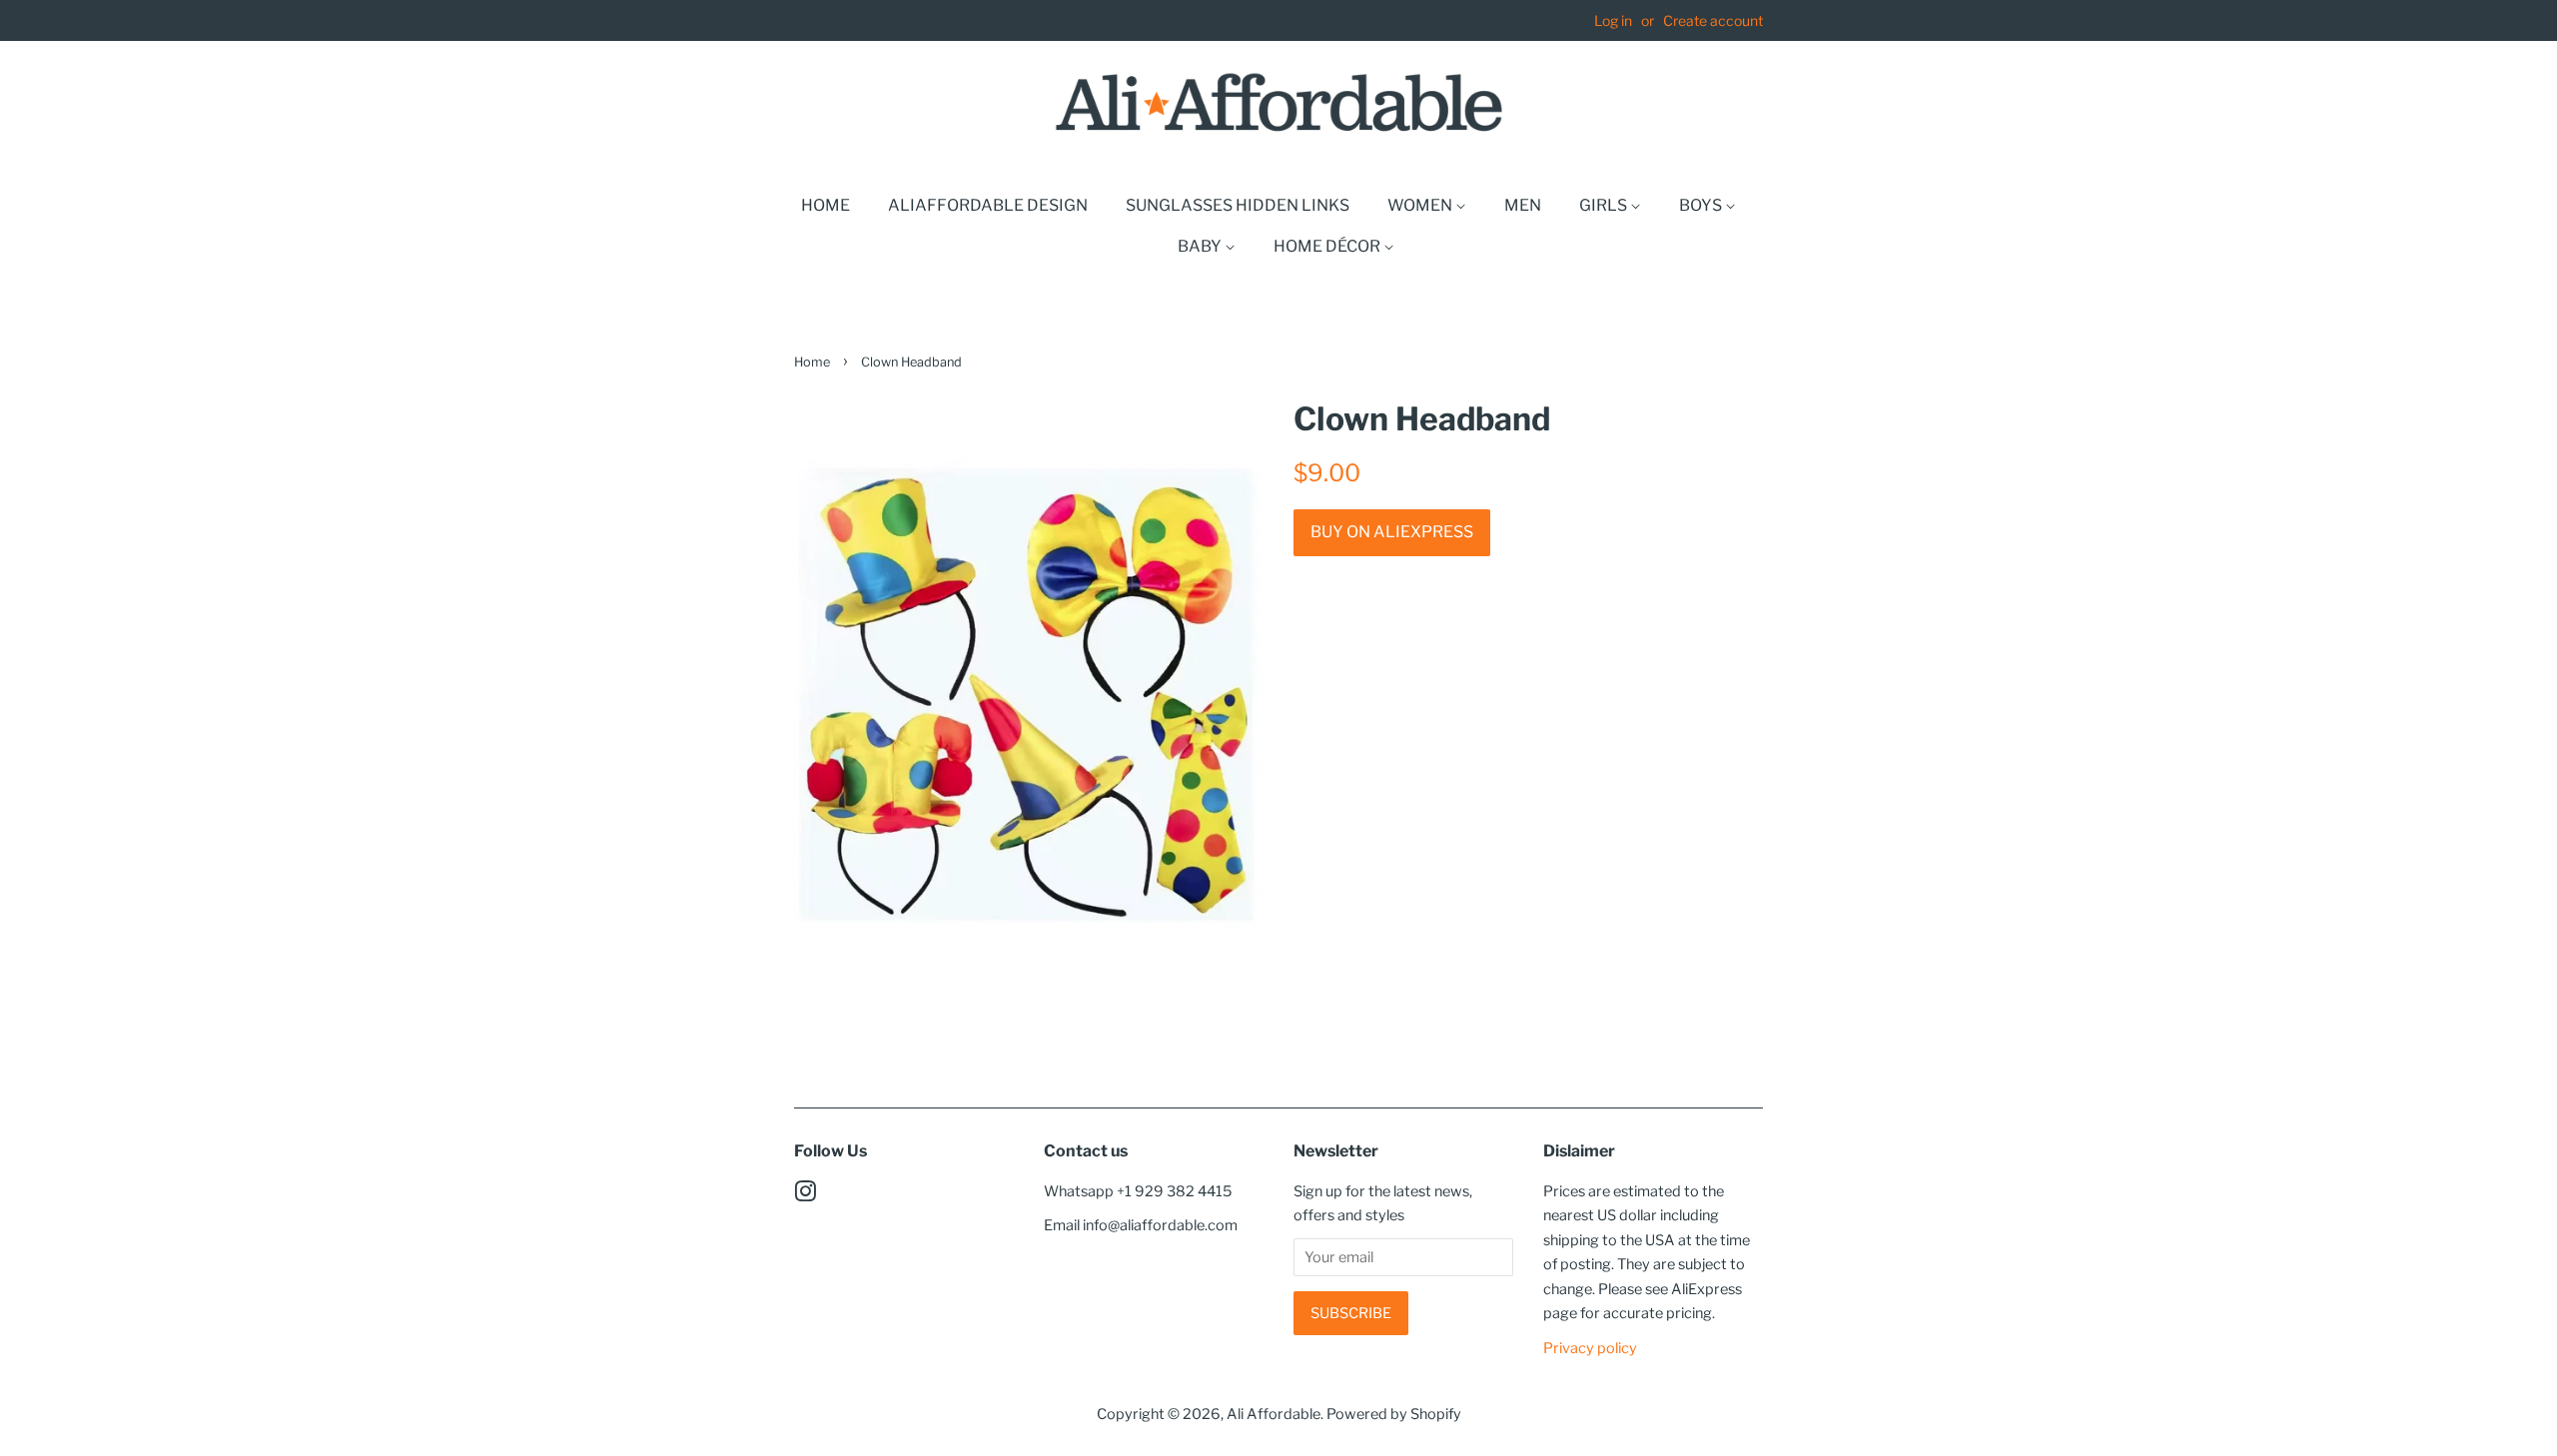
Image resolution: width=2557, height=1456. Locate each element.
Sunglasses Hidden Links (1238, 205)
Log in (1613, 20)
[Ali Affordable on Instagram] (805, 1195)
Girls (1605, 205)
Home (826, 205)
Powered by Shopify (1394, 1414)
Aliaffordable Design (988, 205)
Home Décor (1328, 246)
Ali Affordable (1274, 1414)
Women (1421, 205)
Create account (1713, 20)
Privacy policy (1590, 1348)
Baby (1201, 246)
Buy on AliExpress (1392, 532)
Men (1523, 205)
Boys (1702, 205)
